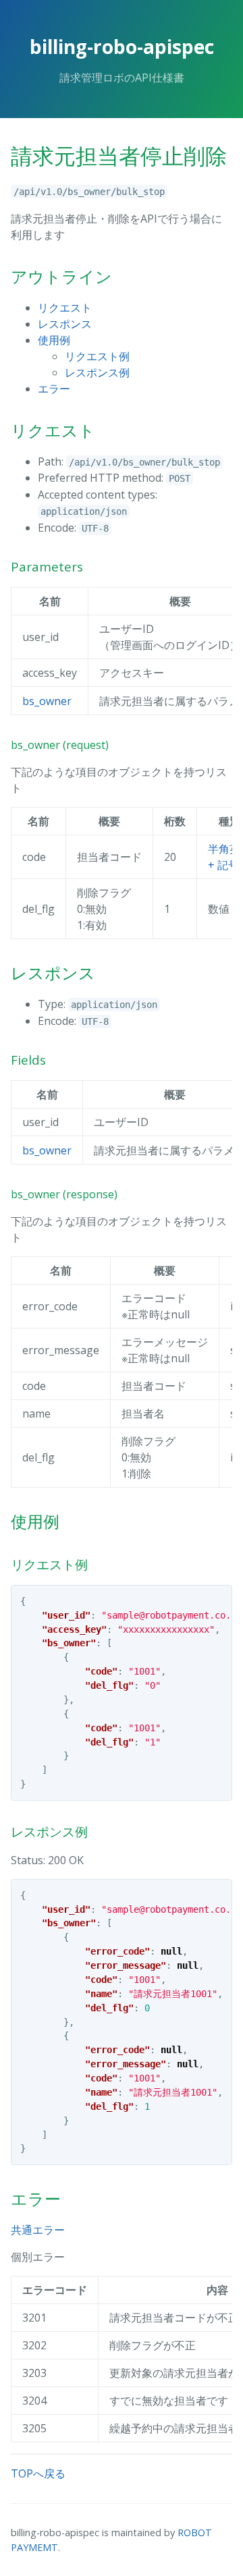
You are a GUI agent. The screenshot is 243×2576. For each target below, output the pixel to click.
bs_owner (47, 701)
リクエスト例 (97, 356)
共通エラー (38, 2230)
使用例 (54, 340)
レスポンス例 (97, 372)
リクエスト (65, 308)
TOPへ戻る (38, 2473)
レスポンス (65, 324)
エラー (54, 389)
